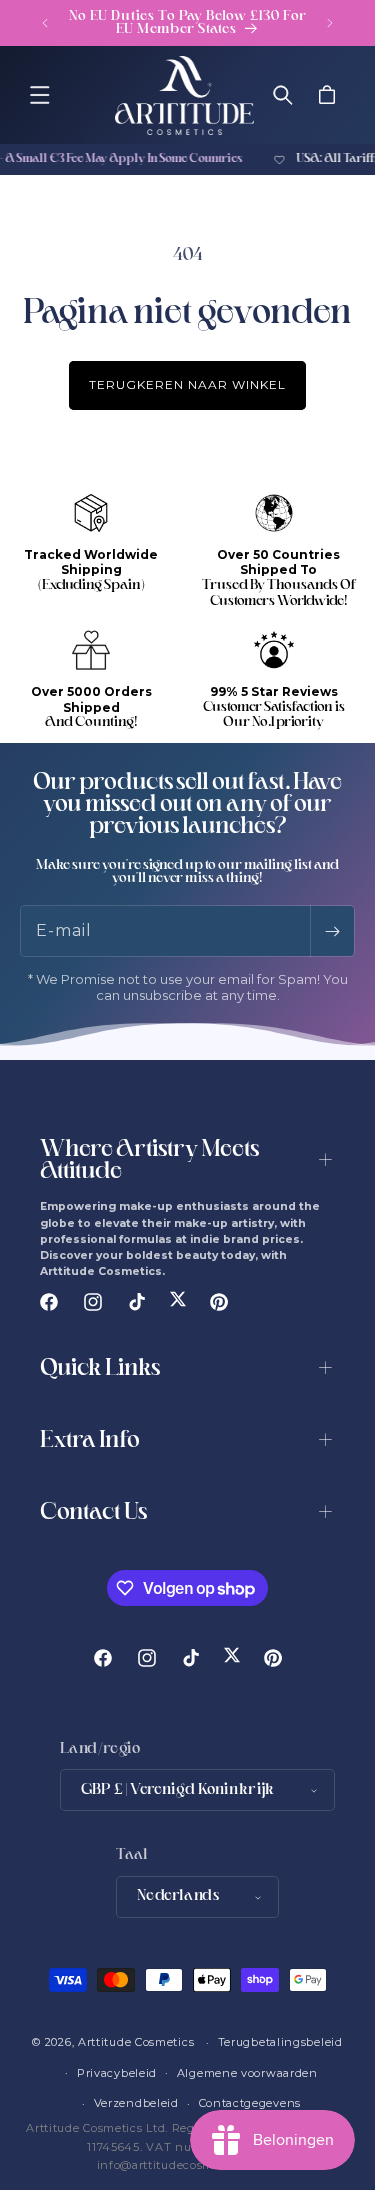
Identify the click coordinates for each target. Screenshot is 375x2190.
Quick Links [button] (100, 1369)
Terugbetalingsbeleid (280, 2042)
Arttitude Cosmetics (136, 2042)
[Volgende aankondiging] (330, 23)
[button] (40, 95)
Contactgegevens (250, 2103)
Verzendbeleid (136, 2103)
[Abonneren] (332, 931)
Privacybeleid (117, 2073)
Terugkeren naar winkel (187, 384)
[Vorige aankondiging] (45, 23)
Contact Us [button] (93, 1513)
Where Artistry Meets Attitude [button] (149, 1161)
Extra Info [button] (90, 1441)
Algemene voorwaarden (247, 2073)
